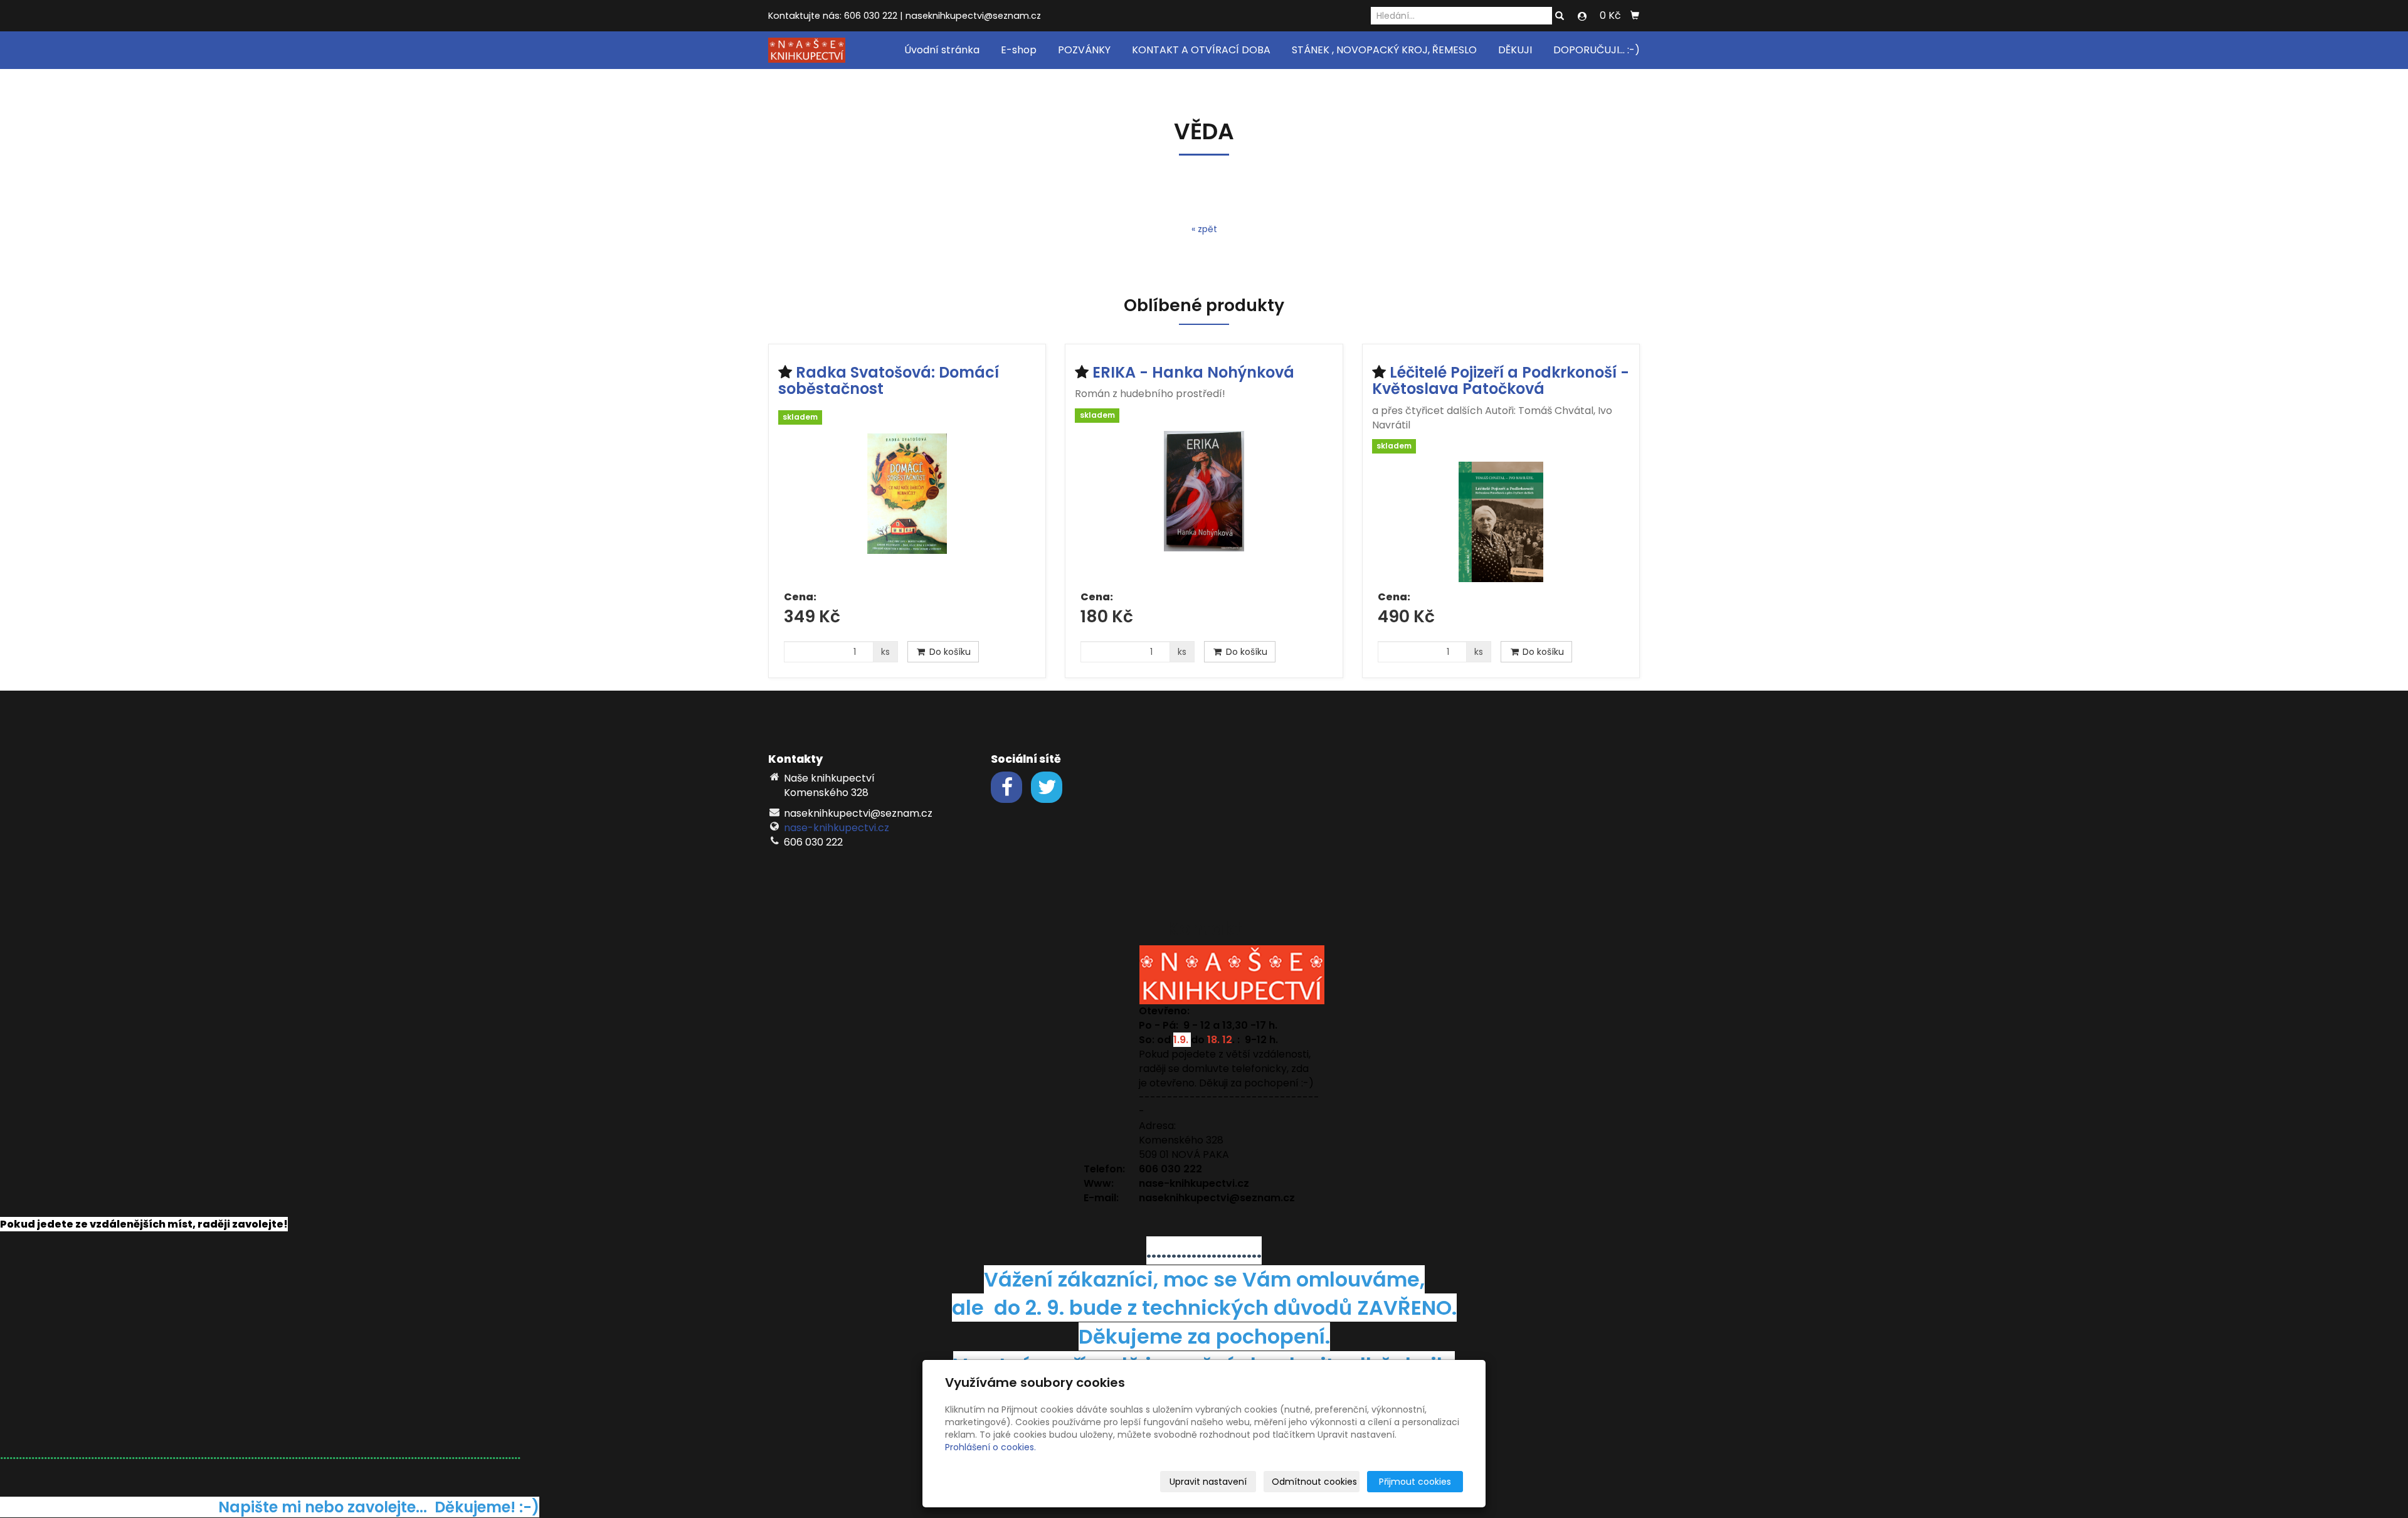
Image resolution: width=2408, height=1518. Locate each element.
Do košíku (949, 652)
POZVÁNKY (1084, 50)
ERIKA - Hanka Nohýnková (1193, 372)
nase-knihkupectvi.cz (837, 828)
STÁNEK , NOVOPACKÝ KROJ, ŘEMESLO (1384, 50)
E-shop (1019, 50)
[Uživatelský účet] (1582, 16)
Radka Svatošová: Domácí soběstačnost (889, 380)
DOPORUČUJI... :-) (1597, 50)
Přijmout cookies (1415, 1482)
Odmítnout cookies (1314, 1482)
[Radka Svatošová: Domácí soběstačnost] (907, 508)
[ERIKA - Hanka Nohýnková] (1204, 507)
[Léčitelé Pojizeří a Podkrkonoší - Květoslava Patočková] (1501, 522)
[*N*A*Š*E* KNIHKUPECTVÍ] (807, 49)
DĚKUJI (1515, 50)
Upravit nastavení (1208, 1482)
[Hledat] (1560, 16)
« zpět (1204, 229)
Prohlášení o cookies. (990, 1447)
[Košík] (1635, 16)
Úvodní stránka (942, 50)
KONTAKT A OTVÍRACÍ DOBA (1201, 50)
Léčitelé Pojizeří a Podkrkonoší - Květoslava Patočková (1501, 380)
